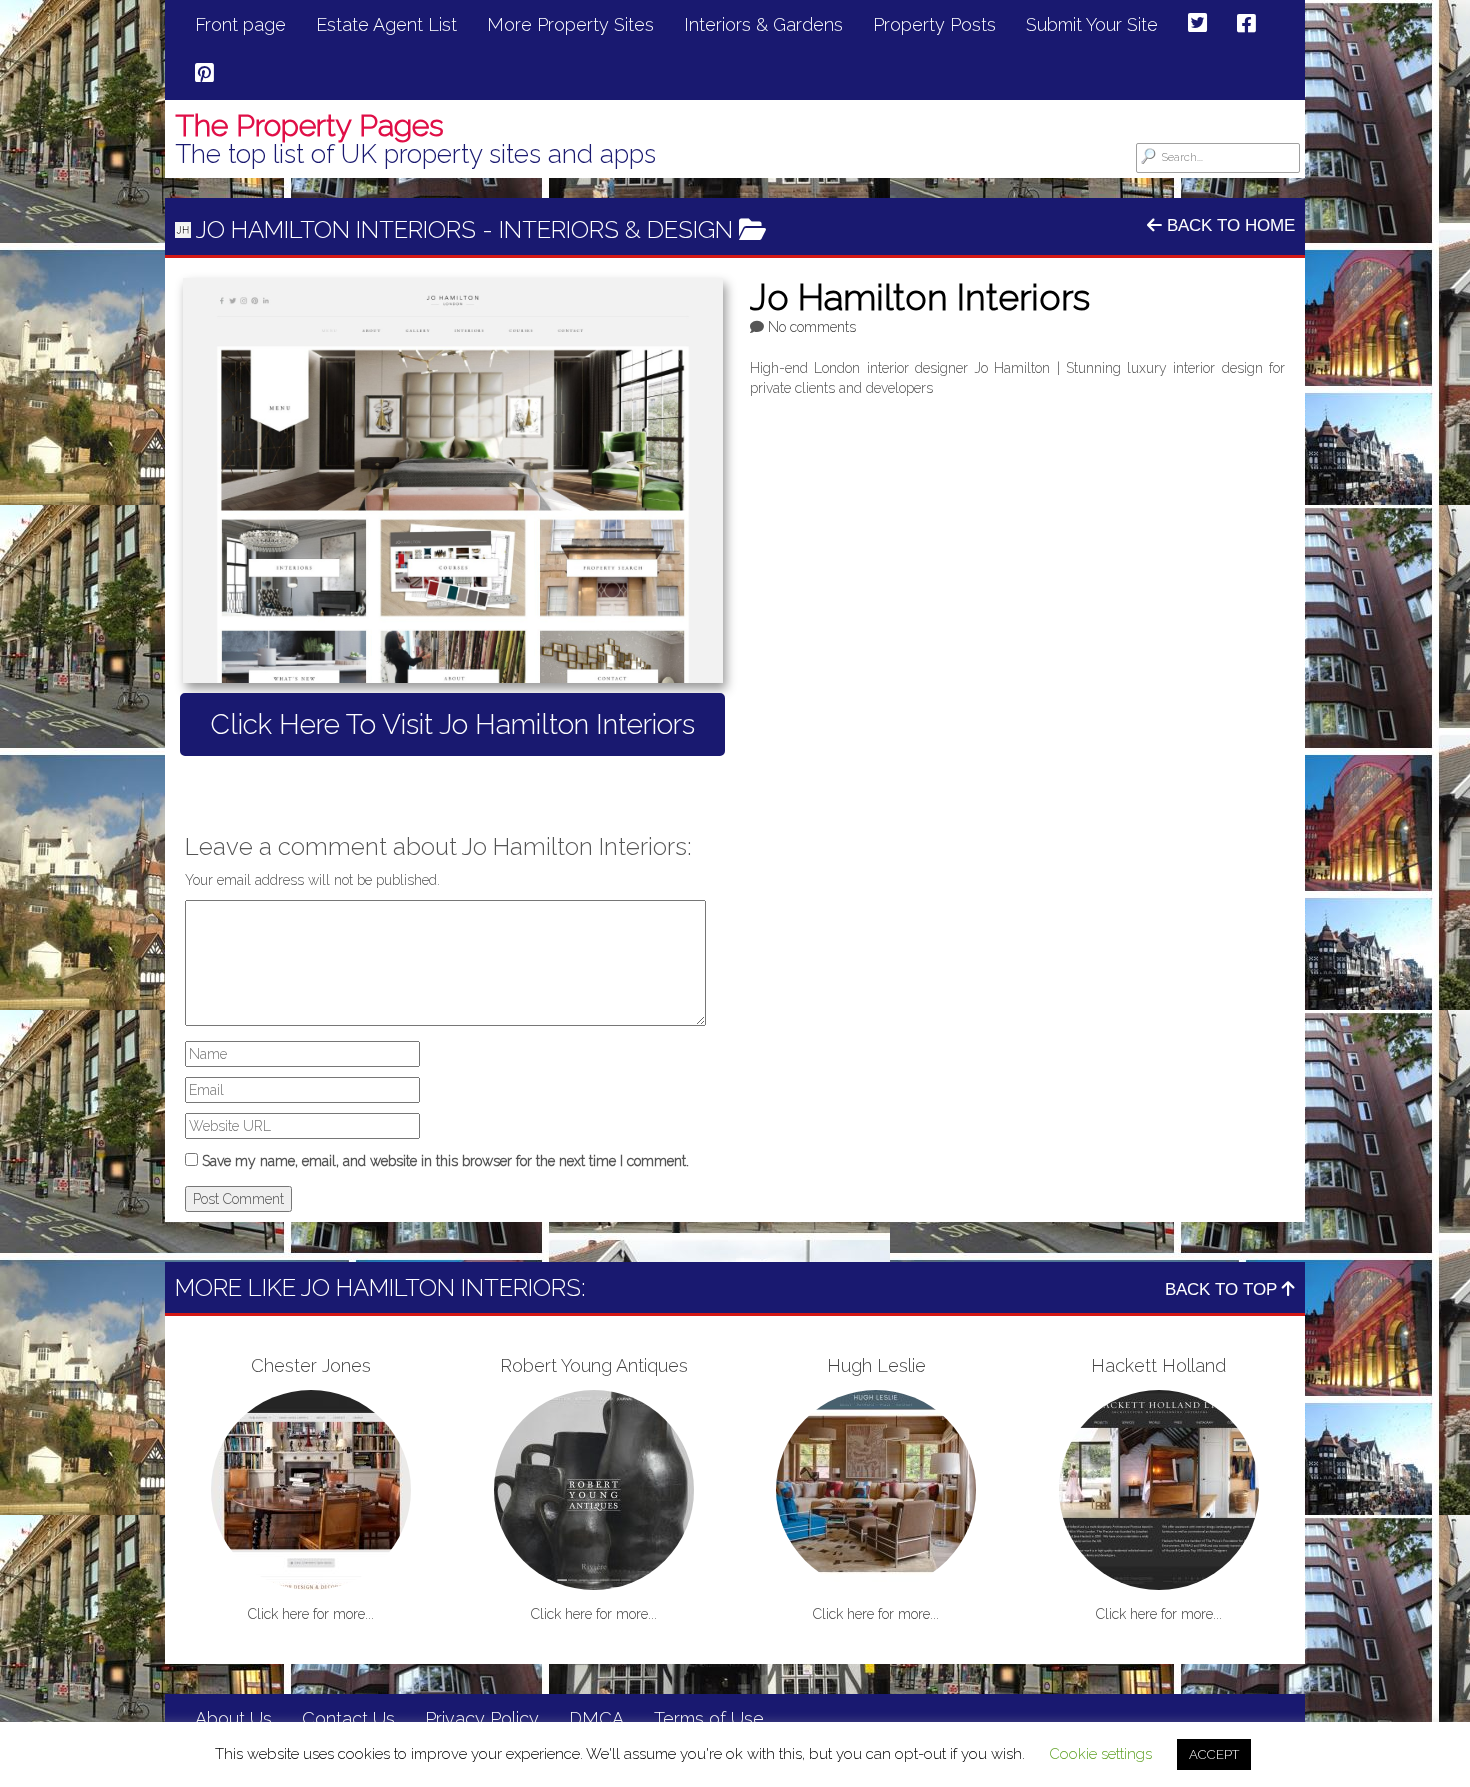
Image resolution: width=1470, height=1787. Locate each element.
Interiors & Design (616, 229)
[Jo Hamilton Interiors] (452, 480)
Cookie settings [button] (1100, 1754)
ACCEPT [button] (1214, 1754)
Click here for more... (311, 1614)
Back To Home (1228, 225)
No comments (812, 327)
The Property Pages (309, 125)
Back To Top (1223, 1289)
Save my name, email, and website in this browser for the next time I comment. (445, 1161)
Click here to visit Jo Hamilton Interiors (452, 724)
